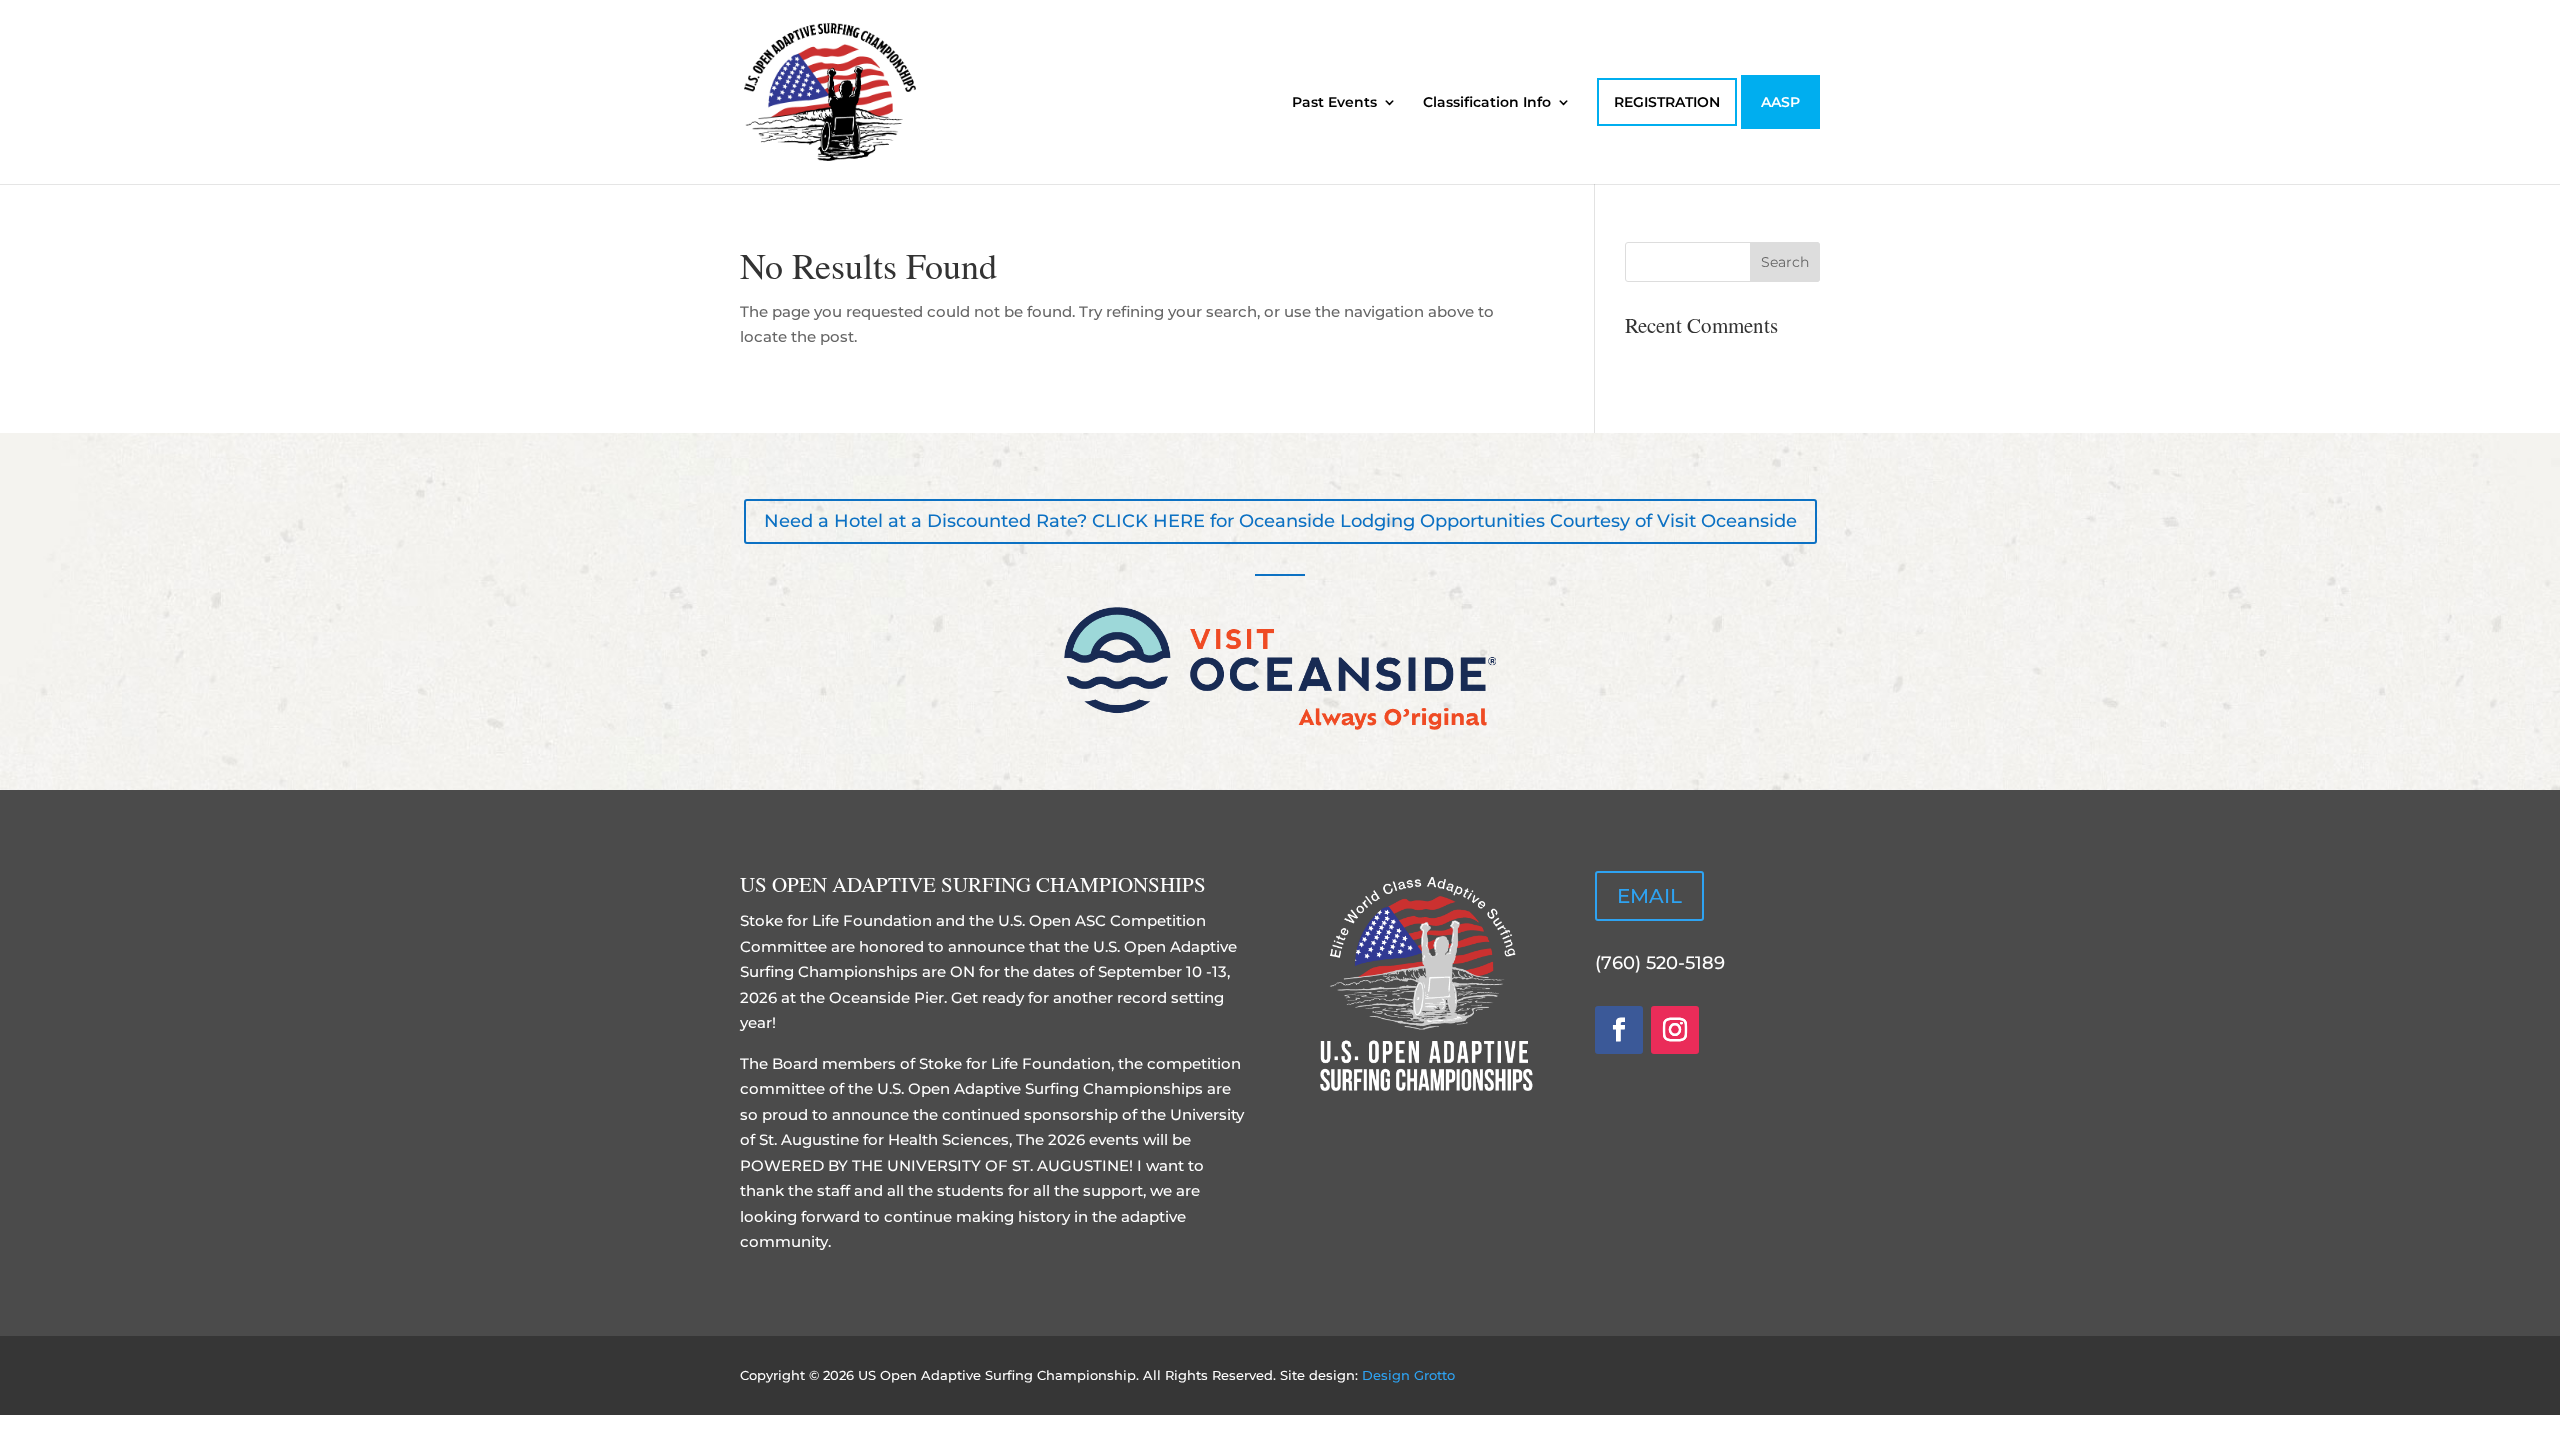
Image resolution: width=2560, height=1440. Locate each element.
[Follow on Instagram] (1675, 1030)
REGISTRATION (1667, 102)
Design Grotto (1408, 1375)
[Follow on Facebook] (1619, 1030)
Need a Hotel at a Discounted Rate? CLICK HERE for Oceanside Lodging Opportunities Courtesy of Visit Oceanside (1280, 521)
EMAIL (1649, 896)
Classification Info (1487, 103)
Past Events (1334, 103)
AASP (1780, 102)
